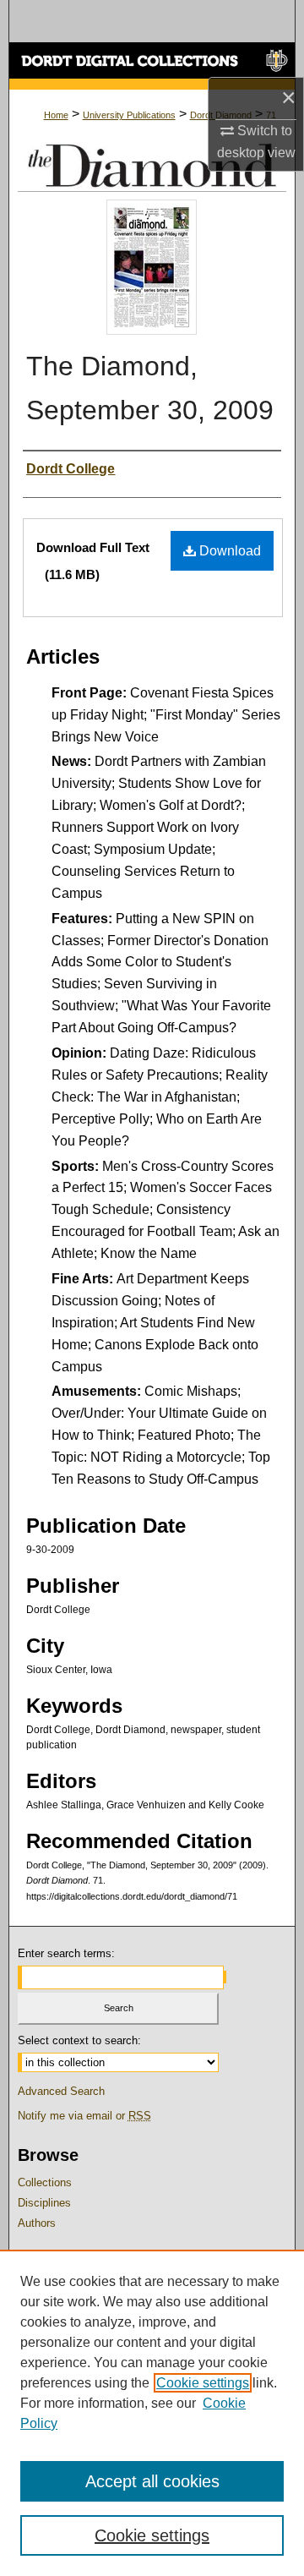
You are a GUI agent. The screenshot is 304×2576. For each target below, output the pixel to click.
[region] (152, 2413)
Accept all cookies (152, 2481)
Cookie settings (203, 2383)
